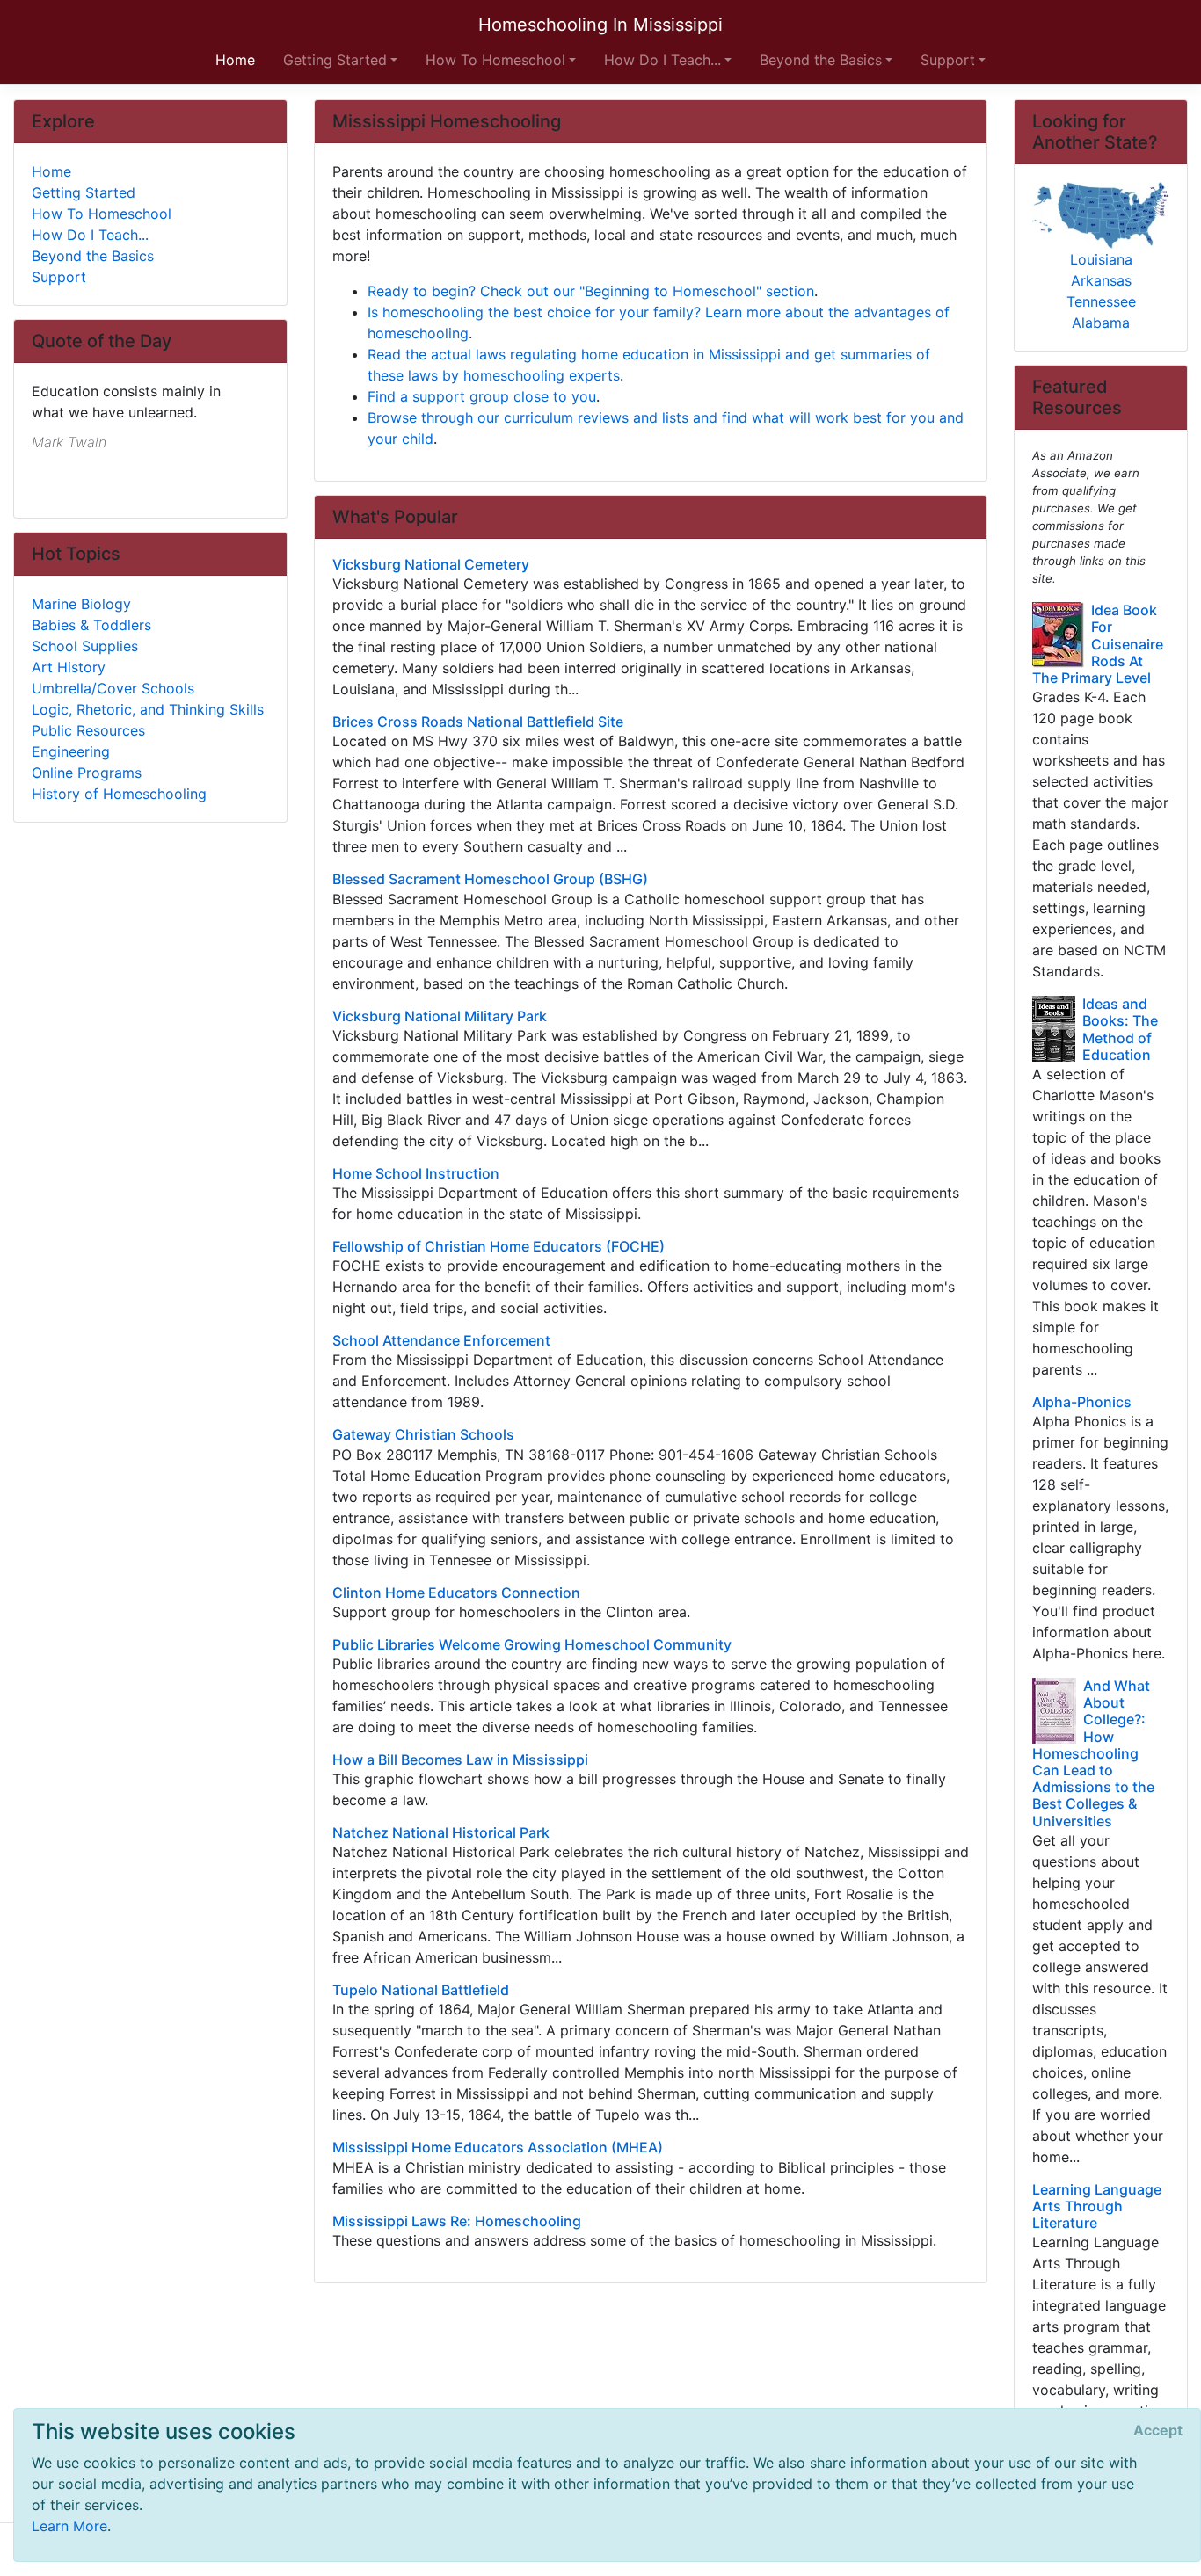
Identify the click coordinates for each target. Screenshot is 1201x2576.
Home (51, 171)
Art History (69, 667)
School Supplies (85, 646)
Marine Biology (81, 604)
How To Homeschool (102, 214)
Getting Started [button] (335, 60)
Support (59, 277)
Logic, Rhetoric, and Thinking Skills (148, 709)
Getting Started (84, 192)
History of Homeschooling (119, 794)
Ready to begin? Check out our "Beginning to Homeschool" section (591, 291)
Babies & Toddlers (91, 625)
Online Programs (87, 773)
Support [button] (948, 60)
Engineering (71, 751)
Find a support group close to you (482, 396)
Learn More (69, 2526)
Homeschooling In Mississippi (600, 25)
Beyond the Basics (93, 256)
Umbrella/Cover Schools (113, 688)
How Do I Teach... (90, 235)
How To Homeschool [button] (495, 60)
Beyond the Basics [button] (821, 60)
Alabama (1101, 323)
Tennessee (1101, 301)
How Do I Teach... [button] (662, 60)
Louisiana (1101, 259)
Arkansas (1101, 280)
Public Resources (88, 730)
